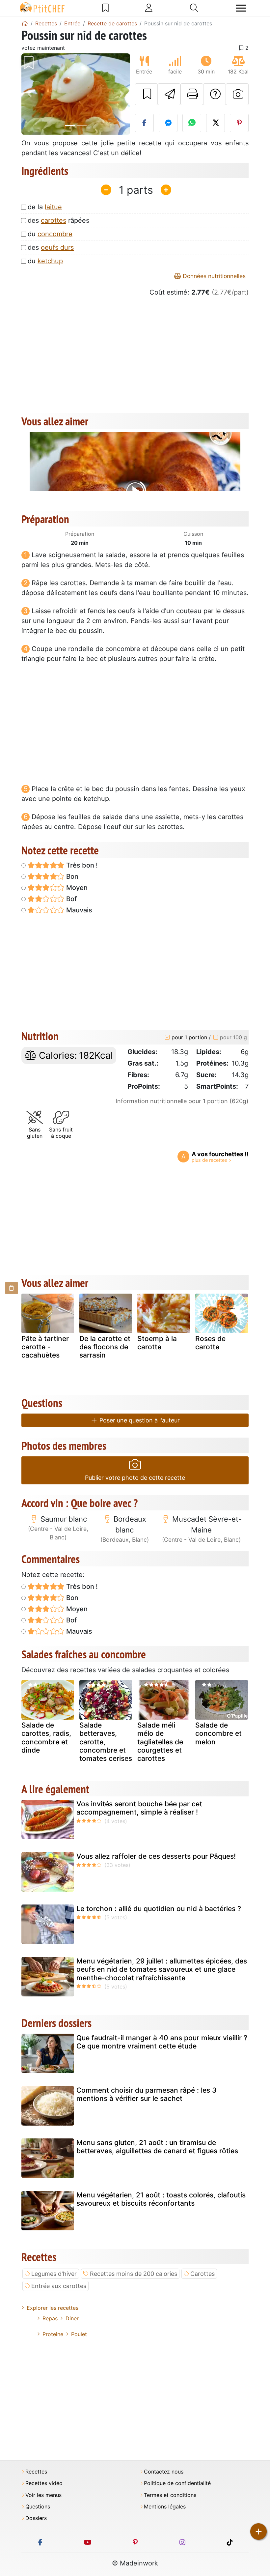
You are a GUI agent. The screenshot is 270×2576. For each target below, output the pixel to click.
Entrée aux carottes (59, 2286)
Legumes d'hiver (54, 2274)
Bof (71, 899)
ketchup (50, 261)
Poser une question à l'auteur (139, 1420)
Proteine (53, 2334)
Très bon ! (81, 865)
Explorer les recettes (53, 2308)
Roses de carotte (210, 1343)
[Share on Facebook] (144, 123)
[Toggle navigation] (241, 8)
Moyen (76, 888)
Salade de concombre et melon (218, 1733)
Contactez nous (164, 2472)
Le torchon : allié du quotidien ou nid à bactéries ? (159, 1909)
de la (45, 207)
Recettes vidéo (44, 2483)
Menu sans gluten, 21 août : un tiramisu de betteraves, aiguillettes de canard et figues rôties (157, 2147)
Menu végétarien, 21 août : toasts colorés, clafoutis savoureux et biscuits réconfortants (161, 2199)
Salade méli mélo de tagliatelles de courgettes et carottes (160, 1742)
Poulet (79, 2334)
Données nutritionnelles (213, 276)
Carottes (202, 2274)
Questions (38, 2507)
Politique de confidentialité (177, 2483)
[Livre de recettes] (106, 8)
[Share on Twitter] (216, 123)
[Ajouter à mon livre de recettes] (146, 94)
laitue (53, 207)
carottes (54, 220)
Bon (71, 876)
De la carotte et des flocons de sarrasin (105, 1347)
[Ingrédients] (12, 1288)
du (50, 234)
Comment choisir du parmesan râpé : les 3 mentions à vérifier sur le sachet (147, 2094)
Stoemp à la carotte (157, 1343)
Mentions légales (165, 2507)
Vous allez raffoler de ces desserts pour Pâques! (156, 1856)
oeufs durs (57, 247)
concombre (55, 234)
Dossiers (36, 2518)
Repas (50, 2318)
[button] (30, 94)
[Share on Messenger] (168, 123)
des (51, 247)
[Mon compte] (149, 8)
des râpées (58, 220)
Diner (72, 2318)
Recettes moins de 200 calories (134, 2274)
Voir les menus (43, 2495)
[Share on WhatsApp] (192, 123)
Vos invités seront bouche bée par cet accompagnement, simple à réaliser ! (139, 1808)
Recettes (36, 2472)
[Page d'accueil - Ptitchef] (25, 23)
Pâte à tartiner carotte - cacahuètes (45, 1347)
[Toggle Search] (194, 8)
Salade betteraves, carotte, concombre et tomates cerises (106, 1742)
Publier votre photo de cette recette (135, 1478)
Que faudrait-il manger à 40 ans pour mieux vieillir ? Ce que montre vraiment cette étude (162, 2042)
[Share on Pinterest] (239, 123)
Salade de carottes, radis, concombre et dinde (46, 1738)
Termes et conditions (170, 2495)
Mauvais (78, 910)
